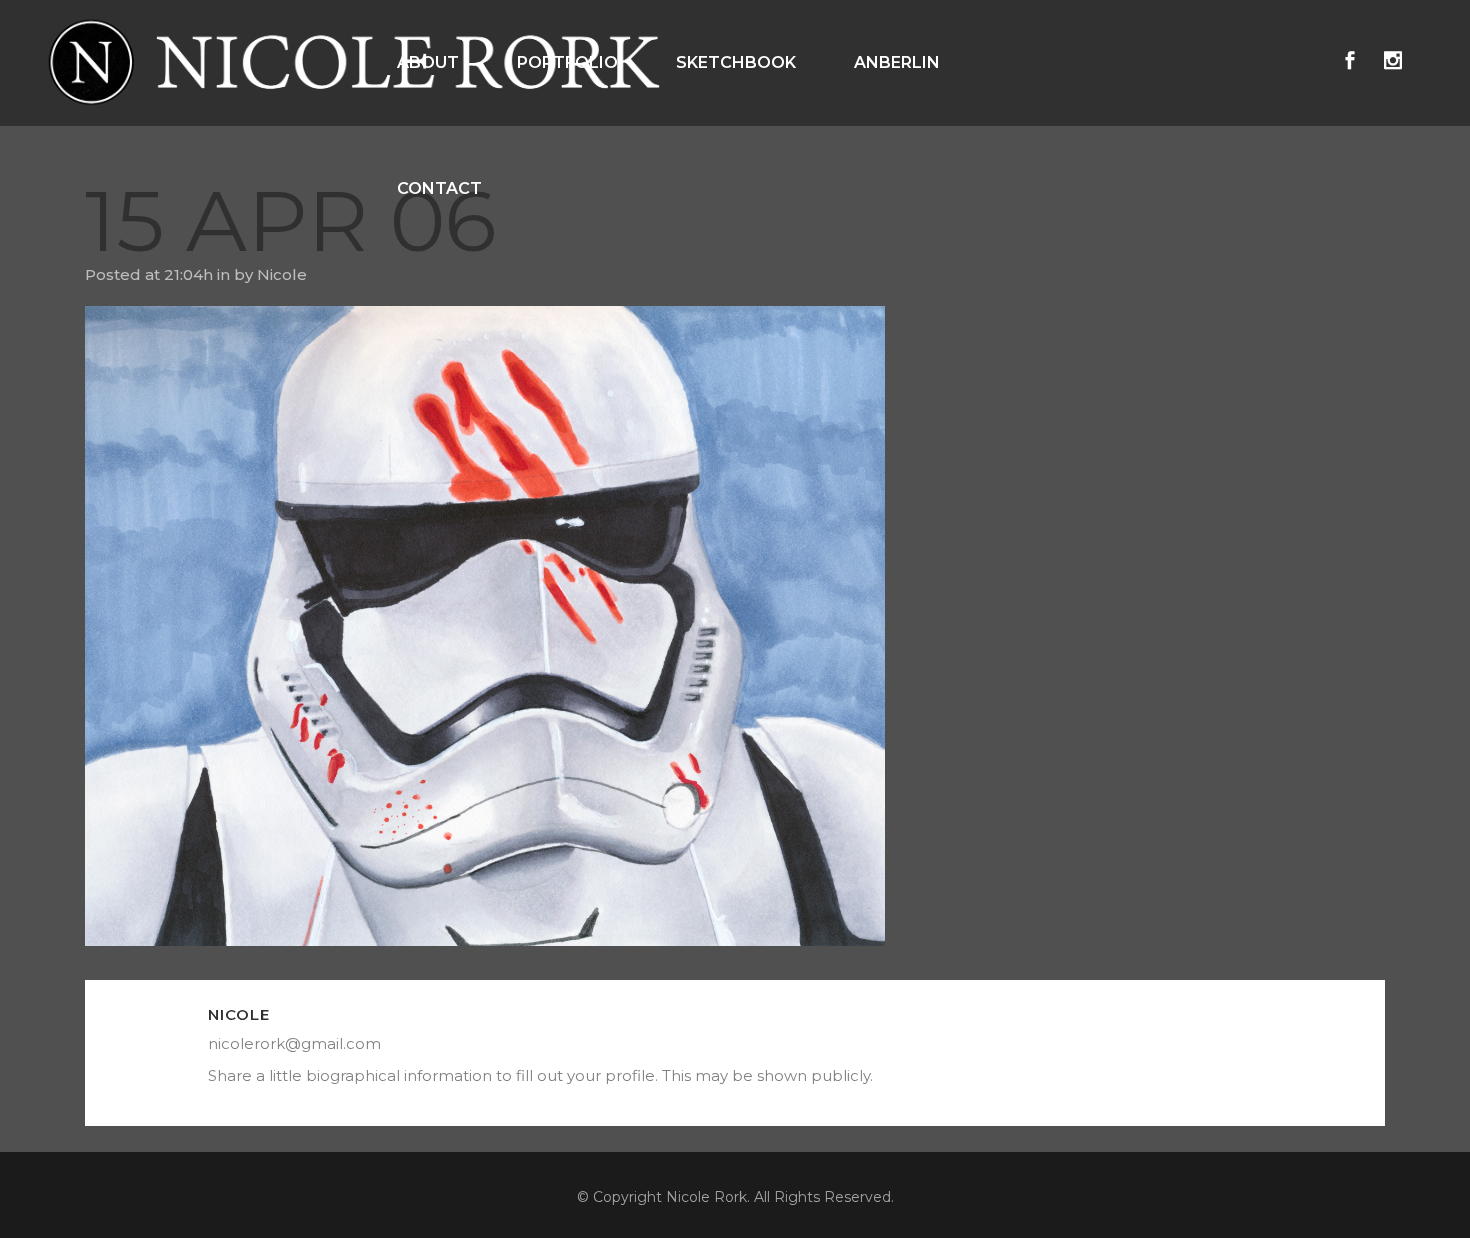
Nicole (282, 274)
